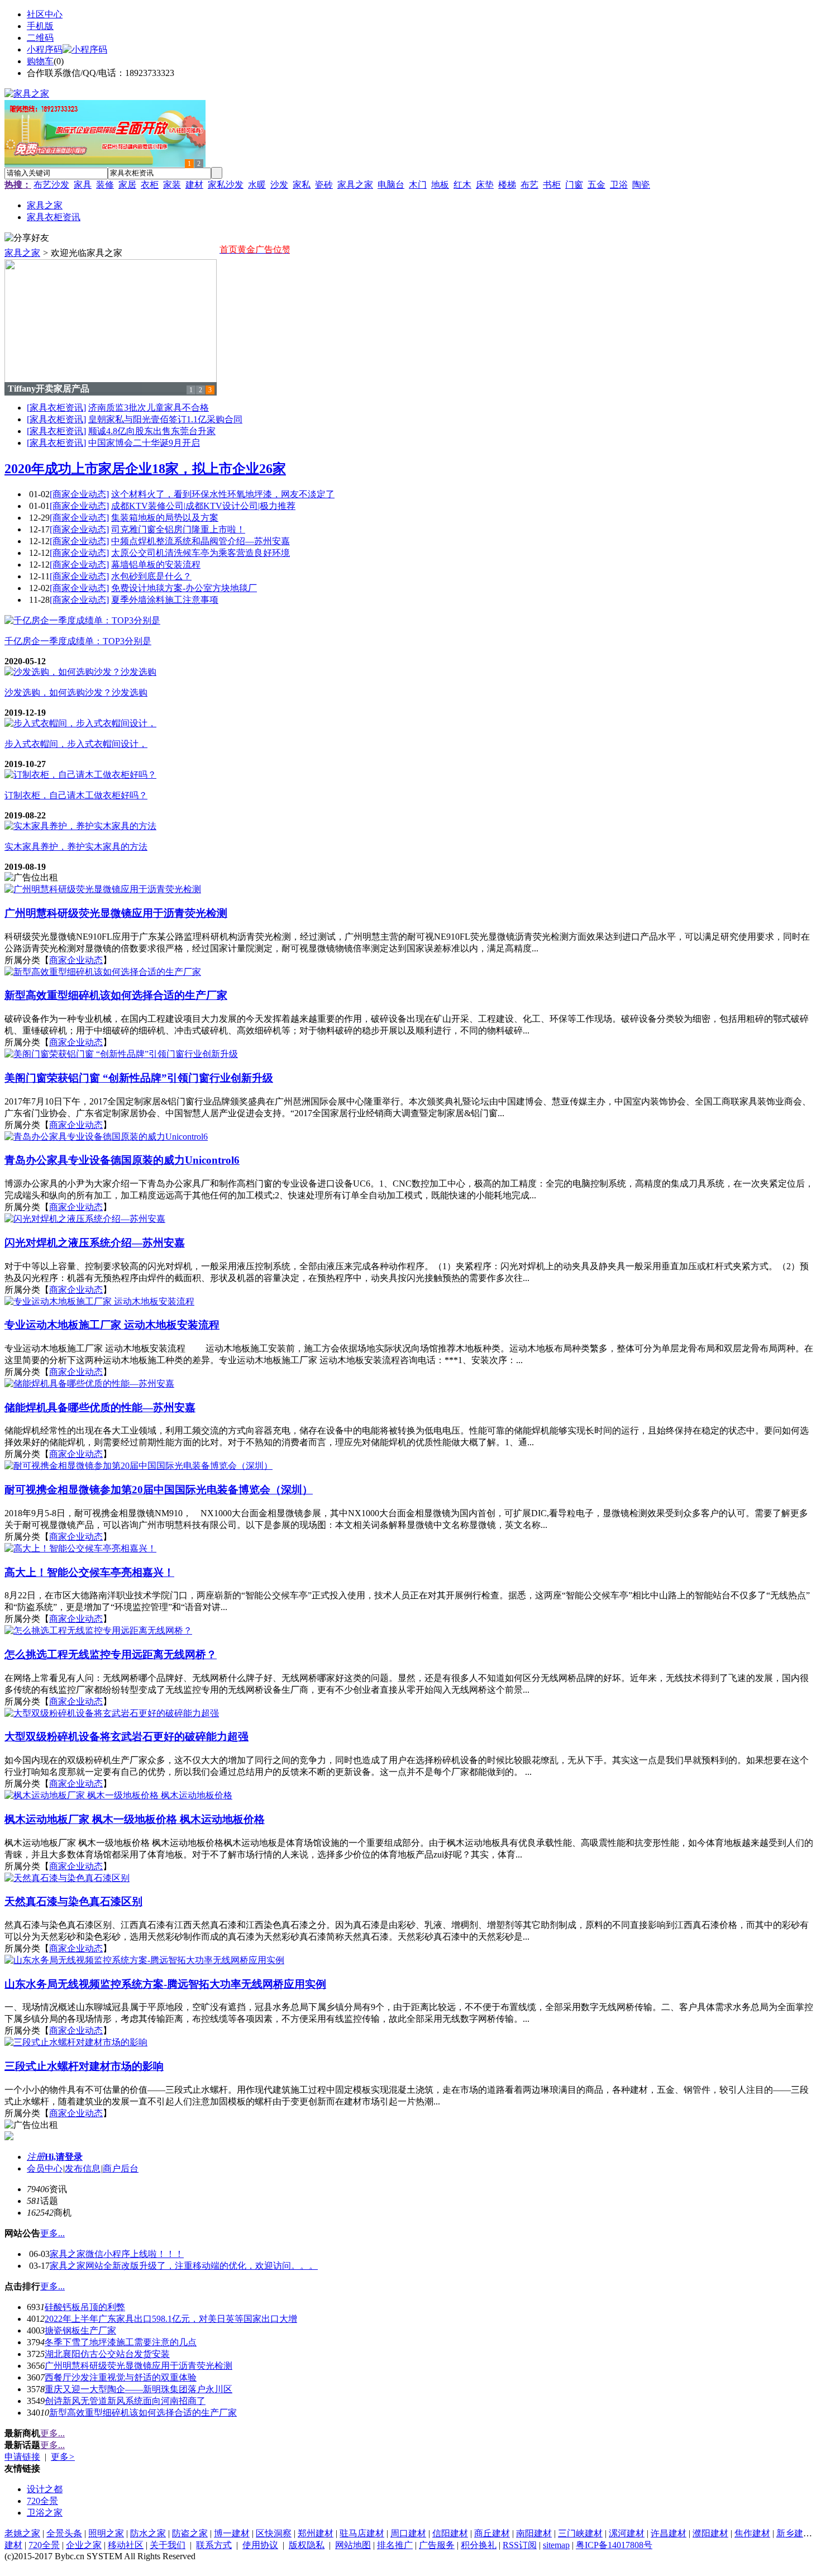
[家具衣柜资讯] (56, 408)
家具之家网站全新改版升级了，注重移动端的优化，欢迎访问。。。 (184, 2266)
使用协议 (260, 2545)
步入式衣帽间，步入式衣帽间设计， (76, 744)
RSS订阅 (520, 2545)
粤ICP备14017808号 (614, 2545)
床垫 (485, 185)
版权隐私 (307, 2545)
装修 (105, 185)
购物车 (40, 61)
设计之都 (45, 2489)
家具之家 (355, 185)
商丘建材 (492, 2533)
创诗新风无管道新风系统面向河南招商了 (125, 2401)
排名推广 (395, 2545)
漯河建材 (627, 2533)
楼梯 (507, 185)
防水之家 (148, 2533)
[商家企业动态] (79, 494)
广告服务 (437, 2545)
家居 (127, 185)
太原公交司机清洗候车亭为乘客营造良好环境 (201, 553)
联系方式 (214, 2545)
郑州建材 (316, 2533)
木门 (418, 185)
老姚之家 (22, 2533)
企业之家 (84, 2545)
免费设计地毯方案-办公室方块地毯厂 (184, 588)
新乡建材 (794, 2533)
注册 (36, 2157)
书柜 (552, 185)
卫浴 (619, 185)
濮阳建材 (710, 2533)
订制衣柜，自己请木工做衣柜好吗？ (76, 795)
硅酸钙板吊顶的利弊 (85, 2307)
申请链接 (22, 2457)
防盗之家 (190, 2533)
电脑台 (391, 185)
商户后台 (121, 2168)
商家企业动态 (76, 960)
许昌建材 (669, 2533)
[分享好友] (27, 238)
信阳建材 (450, 2533)
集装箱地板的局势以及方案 (165, 518)
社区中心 (45, 14)
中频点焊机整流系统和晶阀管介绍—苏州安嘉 (201, 541)
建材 (194, 185)
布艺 (529, 185)
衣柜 (150, 185)
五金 (596, 185)
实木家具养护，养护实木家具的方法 (76, 847)
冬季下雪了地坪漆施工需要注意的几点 (121, 2342)
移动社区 (126, 2545)
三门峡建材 (580, 2533)
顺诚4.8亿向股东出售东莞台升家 (152, 431)
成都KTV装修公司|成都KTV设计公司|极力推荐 (203, 506)
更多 (63, 2457)
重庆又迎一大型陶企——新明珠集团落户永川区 (139, 2389)
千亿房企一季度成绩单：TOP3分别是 (78, 641)
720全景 (42, 2501)
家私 (302, 185)
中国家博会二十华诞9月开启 (144, 443)
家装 (172, 185)
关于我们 (168, 2545)
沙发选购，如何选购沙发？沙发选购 (76, 692)
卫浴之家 (45, 2513)
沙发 (279, 185)
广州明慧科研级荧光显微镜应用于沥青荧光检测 (139, 2366)
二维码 (40, 38)
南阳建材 (534, 2533)
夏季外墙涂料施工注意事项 (165, 600)
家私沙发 (226, 185)
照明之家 (106, 2533)
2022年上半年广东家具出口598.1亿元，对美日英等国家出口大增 (171, 2319)
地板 (440, 185)
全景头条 (64, 2533)
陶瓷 (641, 185)
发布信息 (83, 2168)
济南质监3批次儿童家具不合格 (149, 408)
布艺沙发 (51, 185)
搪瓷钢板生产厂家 (80, 2330)
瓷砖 (324, 185)
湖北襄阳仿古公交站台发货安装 (107, 2354)
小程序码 (45, 49)
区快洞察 (274, 2533)
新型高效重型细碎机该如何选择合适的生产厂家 (143, 2413)
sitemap (556, 2545)
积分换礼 (479, 2545)
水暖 (257, 185)
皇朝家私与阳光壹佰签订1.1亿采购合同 (165, 419)
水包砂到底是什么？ (151, 576)
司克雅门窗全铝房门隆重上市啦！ (178, 529)
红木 (462, 185)
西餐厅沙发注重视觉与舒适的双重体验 (121, 2377)
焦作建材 (752, 2533)
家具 (83, 185)
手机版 (40, 26)
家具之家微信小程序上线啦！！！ (117, 2254)
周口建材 (408, 2533)
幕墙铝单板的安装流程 (156, 565)
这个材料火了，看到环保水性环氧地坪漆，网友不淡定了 (223, 494)
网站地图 (353, 2545)
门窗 (574, 185)
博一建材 (232, 2533)
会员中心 (45, 2168)
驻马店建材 (362, 2533)
